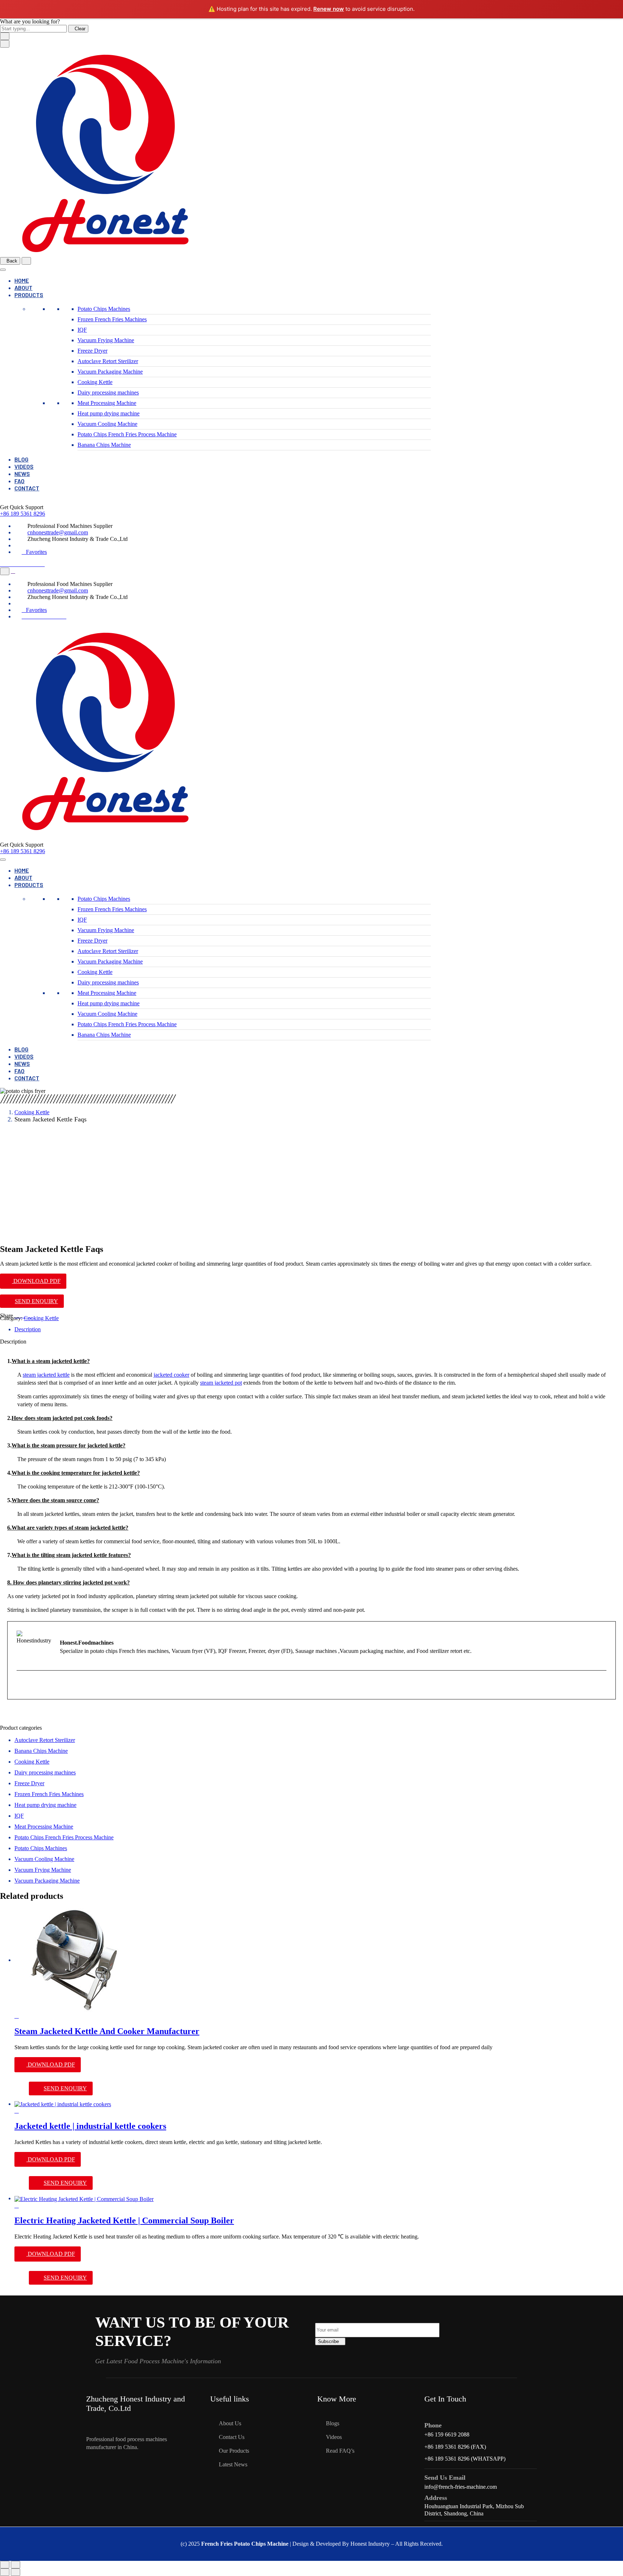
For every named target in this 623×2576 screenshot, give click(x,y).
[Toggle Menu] (3, 270)
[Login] (13, 571)
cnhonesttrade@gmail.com (58, 532)
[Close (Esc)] (5, 2565)
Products (29, 295)
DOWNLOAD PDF (36, 1281)
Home (22, 280)
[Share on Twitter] (21, 1316)
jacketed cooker (171, 1375)
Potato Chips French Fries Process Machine (127, 434)
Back (12, 261)
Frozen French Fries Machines (112, 319)
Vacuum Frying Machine (106, 340)
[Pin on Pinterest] (25, 1316)
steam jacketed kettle (46, 1375)
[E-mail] (21, 1686)
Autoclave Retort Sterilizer (108, 361)
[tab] (319, 1329)
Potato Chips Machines (104, 309)
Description (28, 1329)
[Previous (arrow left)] (5, 2572)
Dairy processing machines (108, 392)
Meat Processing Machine (107, 403)
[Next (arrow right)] (16, 2572)
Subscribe (328, 2341)
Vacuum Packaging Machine (110, 372)
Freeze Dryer (92, 351)
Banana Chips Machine (104, 445)
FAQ (19, 481)
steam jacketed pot (221, 1383)
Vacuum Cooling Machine (107, 424)
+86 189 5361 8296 (23, 514)
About (23, 288)
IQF (82, 330)
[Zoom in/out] (16, 2565)
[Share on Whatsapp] (30, 1316)
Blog (21, 459)
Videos (24, 466)
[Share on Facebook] (17, 1316)
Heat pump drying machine (109, 413)
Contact (27, 488)
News (22, 474)
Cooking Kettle (95, 382)
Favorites (36, 552)
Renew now (329, 9)
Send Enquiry (36, 1301)
